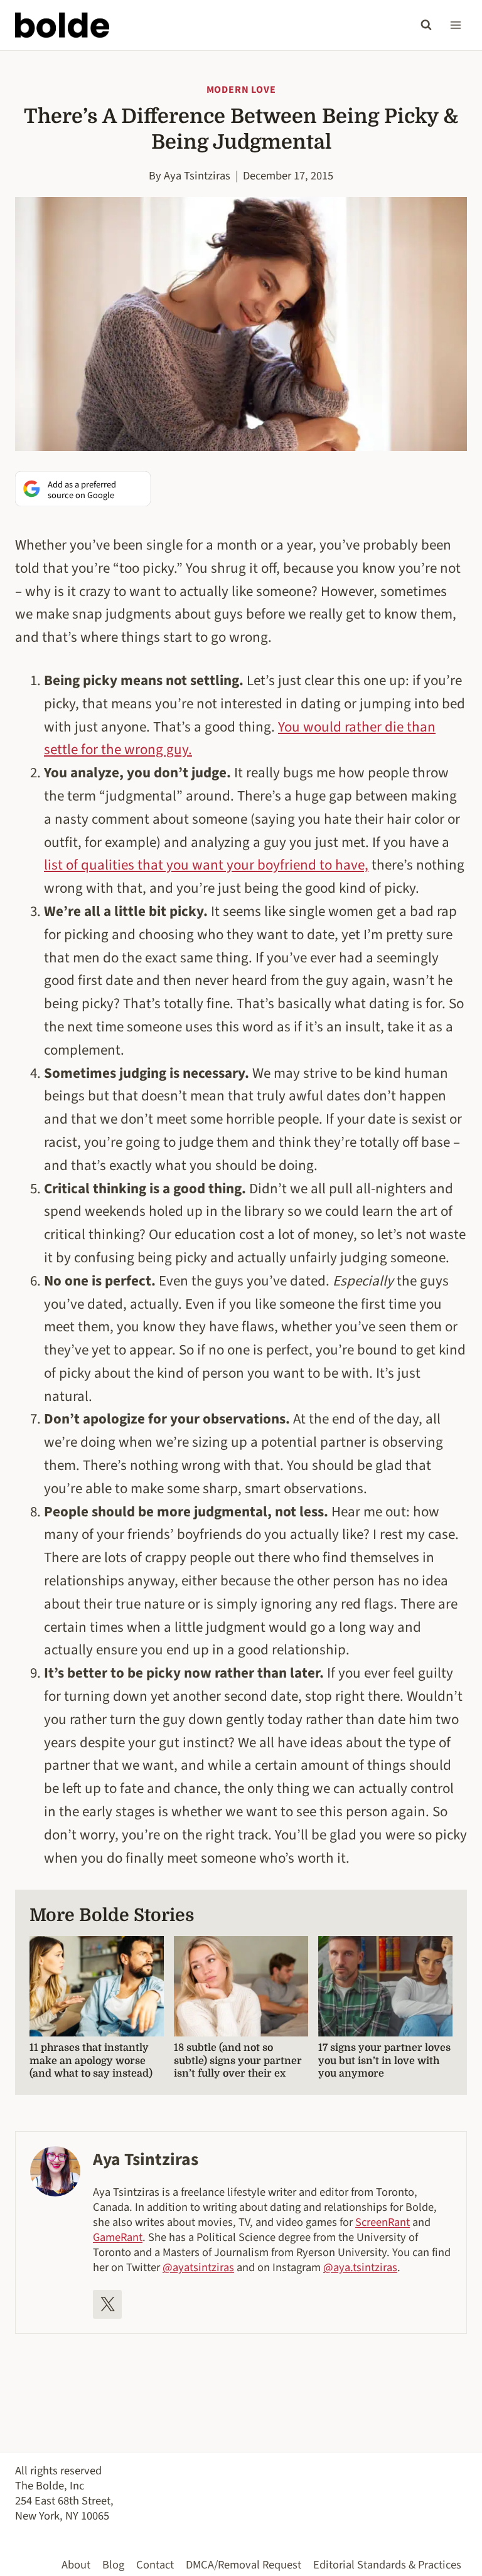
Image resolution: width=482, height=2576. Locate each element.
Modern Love (241, 90)
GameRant (118, 2237)
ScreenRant (383, 2222)
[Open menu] (455, 25)
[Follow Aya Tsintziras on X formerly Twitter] (107, 2304)
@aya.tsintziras (360, 2267)
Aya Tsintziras (197, 176)
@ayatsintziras (198, 2267)
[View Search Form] (426, 25)
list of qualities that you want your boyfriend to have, (206, 865)
